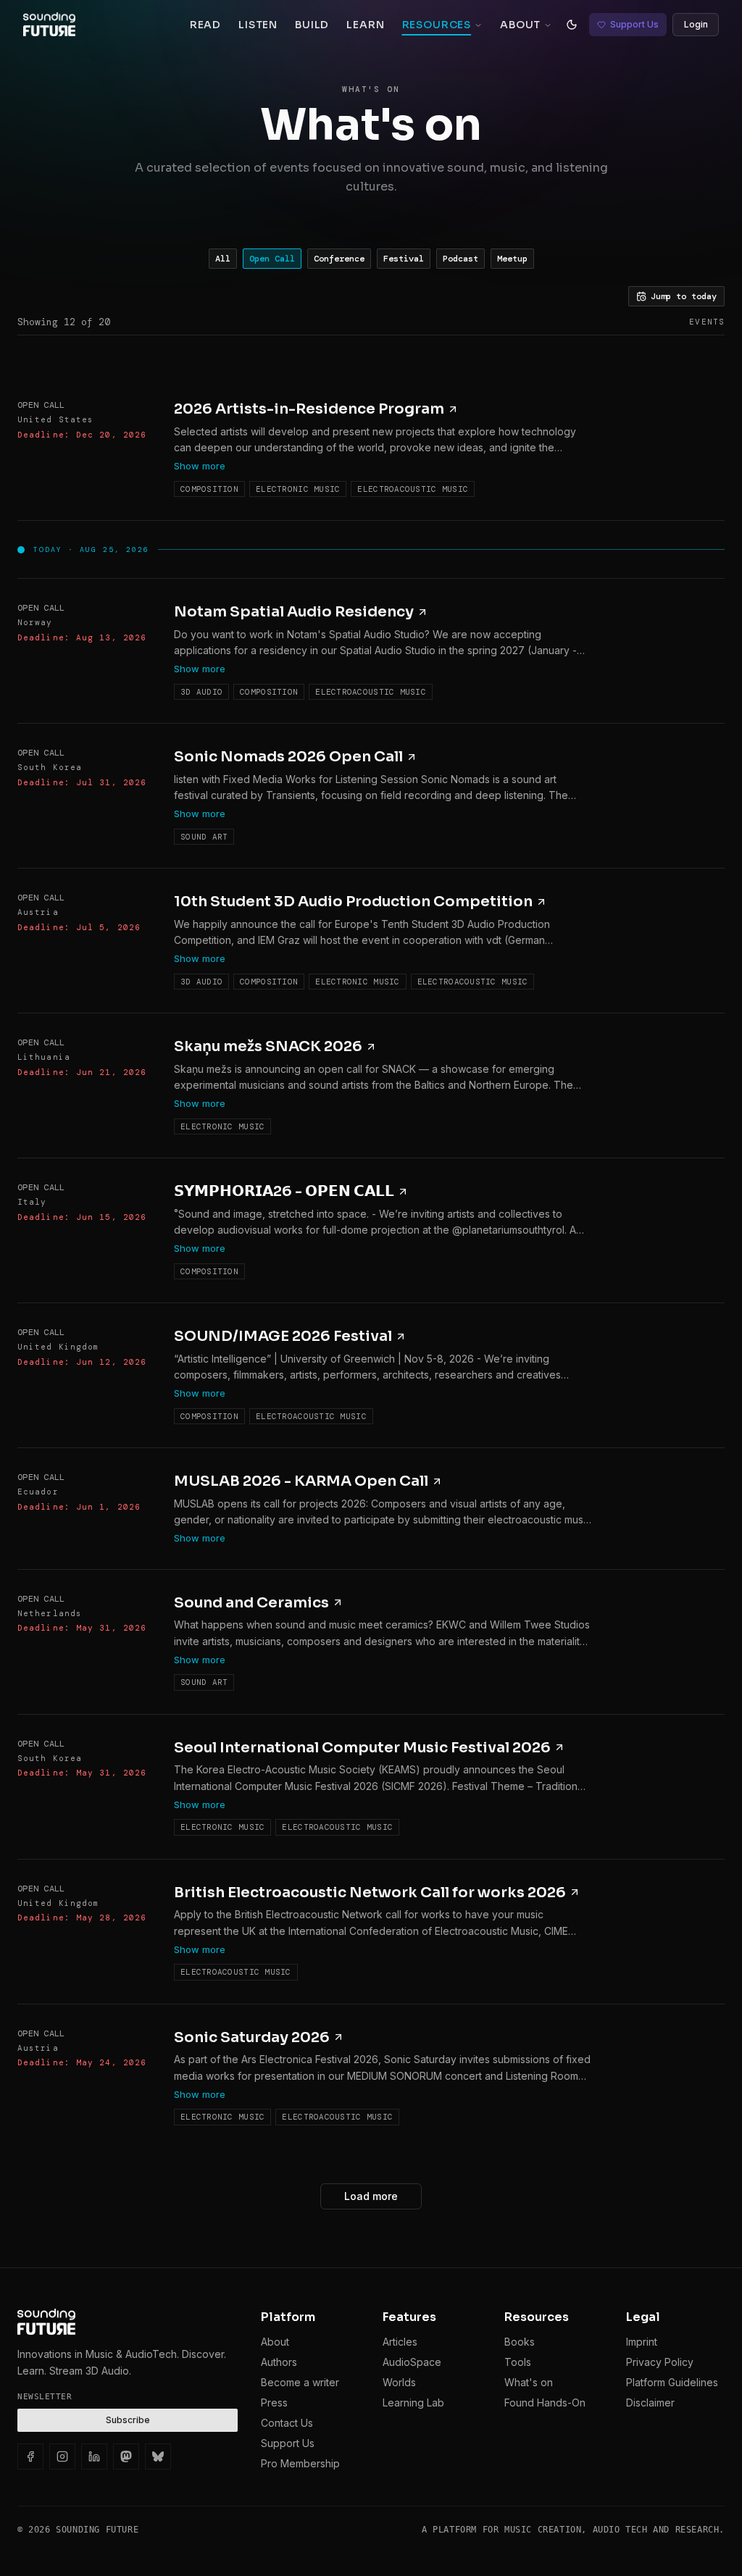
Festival (404, 259)
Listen (258, 25)
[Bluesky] (158, 2456)
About (520, 25)
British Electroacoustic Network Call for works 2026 (370, 1893)
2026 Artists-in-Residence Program (309, 409)
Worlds (399, 2382)
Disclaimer (650, 2403)
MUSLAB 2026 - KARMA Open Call (301, 1481)
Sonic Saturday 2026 (252, 2037)
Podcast (460, 259)
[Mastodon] (126, 2456)
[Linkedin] (94, 2456)
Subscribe (128, 2420)
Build (312, 25)
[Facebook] (30, 2456)
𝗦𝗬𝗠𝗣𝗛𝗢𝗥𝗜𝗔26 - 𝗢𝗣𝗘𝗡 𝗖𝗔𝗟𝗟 (284, 1191)
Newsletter (45, 2397)
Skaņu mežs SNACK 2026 (268, 1046)
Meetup (512, 259)
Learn (365, 25)
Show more (200, 466)
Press (274, 2403)
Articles (400, 2342)
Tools (518, 2362)
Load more (371, 2196)
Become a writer (300, 2382)
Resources (437, 25)
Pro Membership (300, 2463)
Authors (279, 2362)
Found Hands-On (545, 2403)
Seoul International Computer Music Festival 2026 (362, 1748)
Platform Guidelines (672, 2382)
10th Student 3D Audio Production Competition (353, 902)
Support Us (634, 24)
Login (696, 24)
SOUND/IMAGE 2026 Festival (283, 1336)
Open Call (272, 259)
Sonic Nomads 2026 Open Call (288, 757)
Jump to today (684, 296)
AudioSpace (412, 2362)
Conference (339, 259)
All (223, 259)
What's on (529, 2382)
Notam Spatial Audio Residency (294, 612)
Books (520, 2342)
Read (205, 25)
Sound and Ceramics (251, 1603)
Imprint (642, 2342)
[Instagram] (62, 2456)
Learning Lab (413, 2403)
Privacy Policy (660, 2362)
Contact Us (287, 2423)
